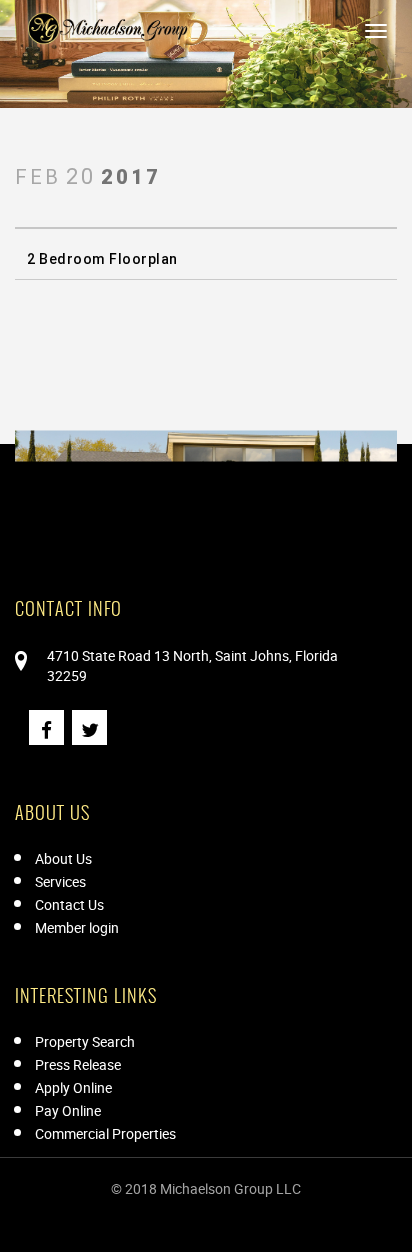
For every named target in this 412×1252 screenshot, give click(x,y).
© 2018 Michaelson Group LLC (206, 1188)
